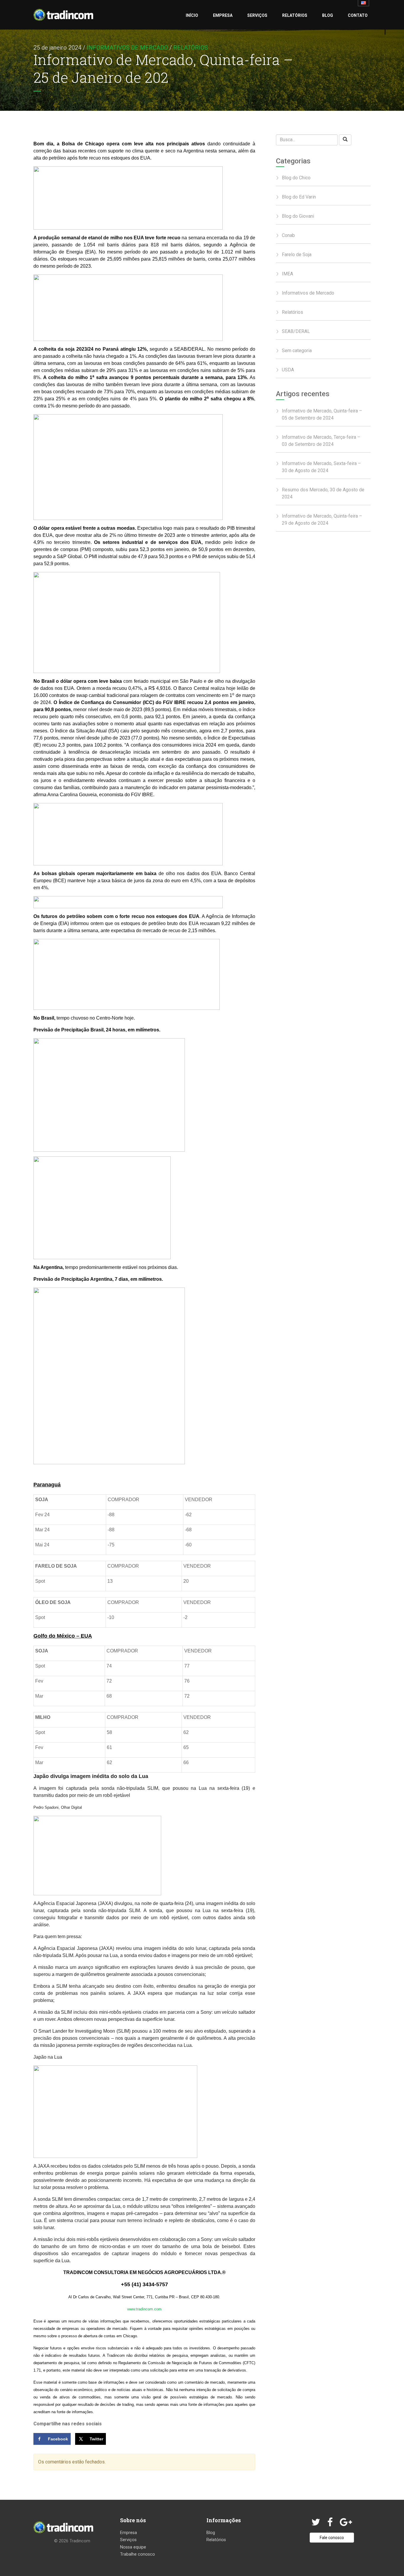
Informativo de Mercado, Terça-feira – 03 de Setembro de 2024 (321, 441)
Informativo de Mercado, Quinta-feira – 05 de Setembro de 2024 (322, 414)
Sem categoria (297, 351)
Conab (288, 235)
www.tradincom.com (144, 2309)
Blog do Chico (296, 178)
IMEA (287, 274)
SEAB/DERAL (296, 331)
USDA (288, 370)
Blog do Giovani (298, 216)
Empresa (223, 15)
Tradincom (80, 2541)
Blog (328, 15)
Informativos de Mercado (127, 48)
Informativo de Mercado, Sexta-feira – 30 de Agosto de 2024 (321, 467)
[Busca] (345, 140)
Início (192, 15)
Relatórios (295, 15)
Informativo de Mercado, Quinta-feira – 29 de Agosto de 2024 (322, 520)
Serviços (257, 15)
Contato (358, 15)
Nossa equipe (133, 2547)
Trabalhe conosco (138, 2554)
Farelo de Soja (297, 255)
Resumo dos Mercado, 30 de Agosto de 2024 (323, 493)
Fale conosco (332, 2538)
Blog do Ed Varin (299, 197)
